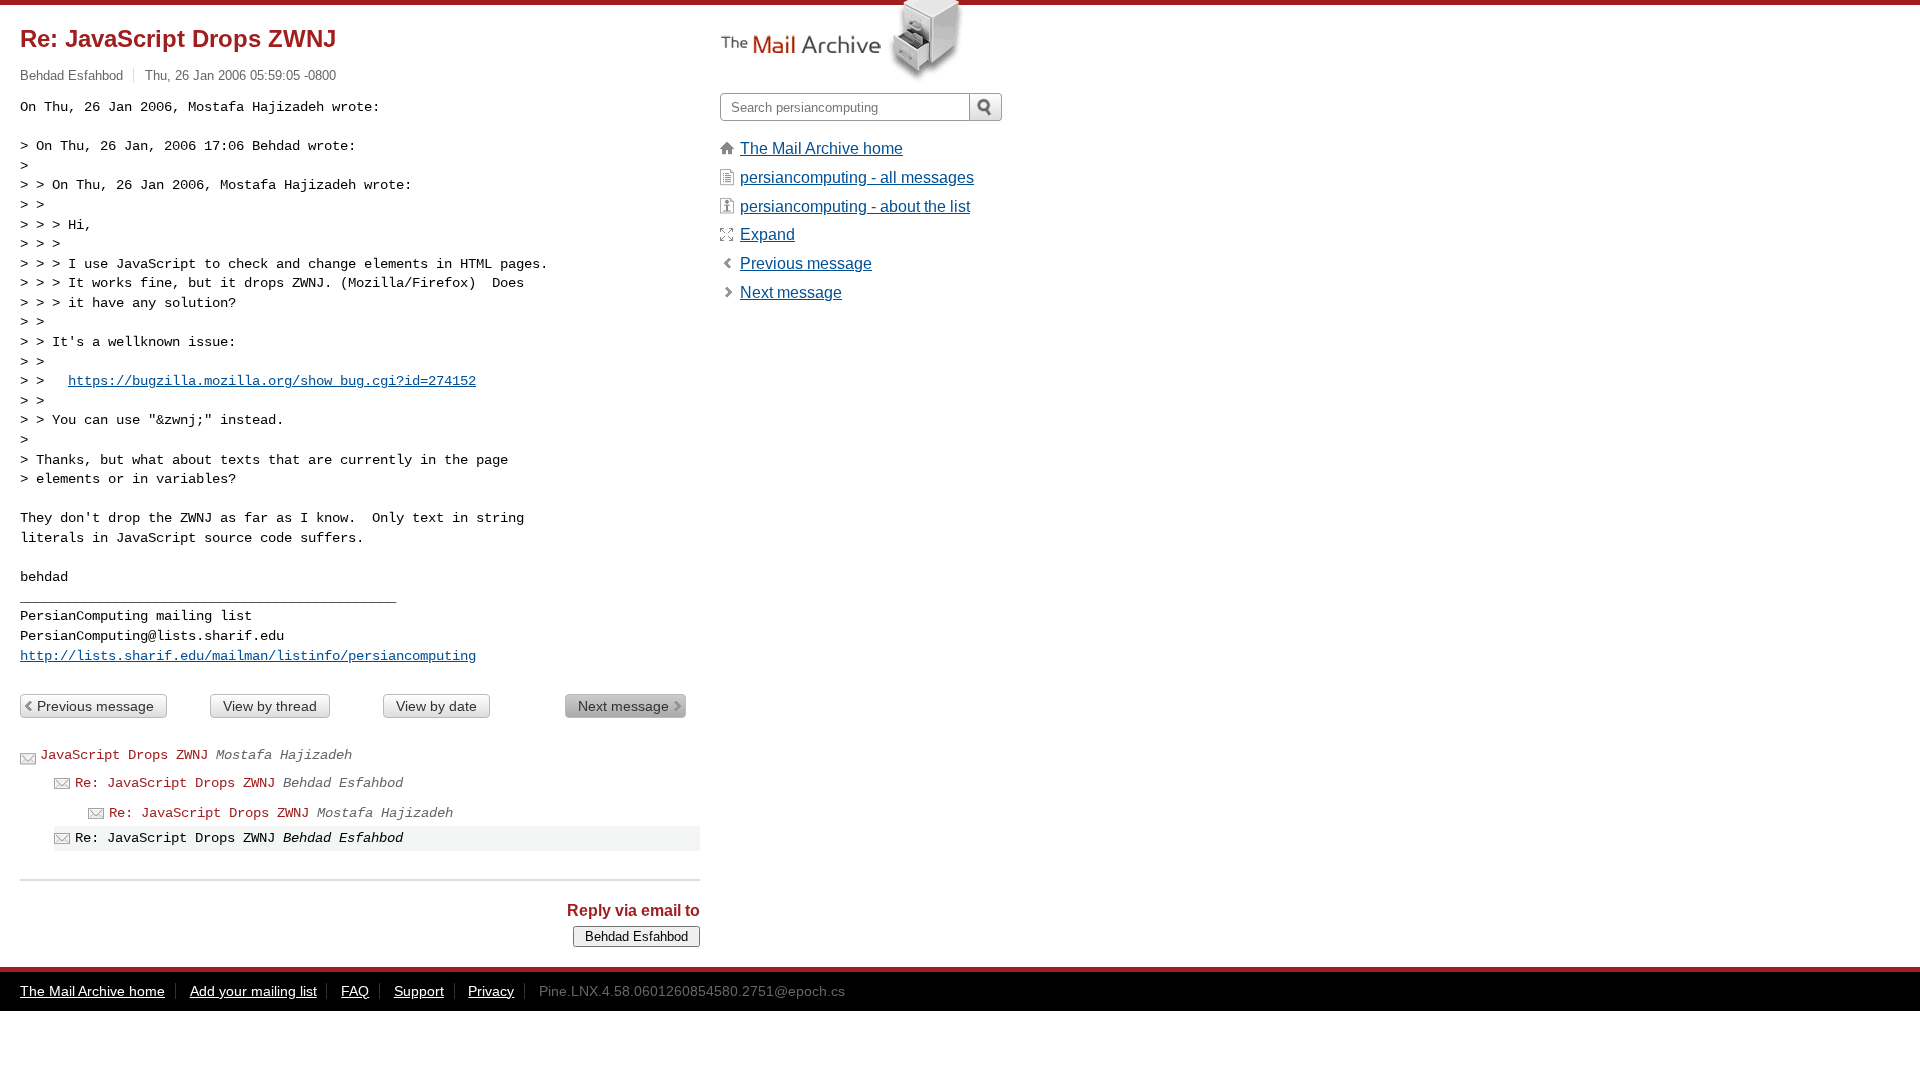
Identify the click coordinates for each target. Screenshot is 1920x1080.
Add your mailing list (253, 991)
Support (419, 991)
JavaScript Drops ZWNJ (124, 755)
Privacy (491, 991)
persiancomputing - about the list (855, 206)
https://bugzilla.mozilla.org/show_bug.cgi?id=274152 (272, 381)
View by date (436, 706)
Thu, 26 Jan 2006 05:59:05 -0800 (240, 75)
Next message (623, 706)
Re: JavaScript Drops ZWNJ (175, 783)
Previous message (95, 706)
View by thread (270, 706)
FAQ (355, 991)
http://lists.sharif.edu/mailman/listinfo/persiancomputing (248, 656)
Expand (767, 234)
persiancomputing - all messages (857, 177)
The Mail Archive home (821, 148)
